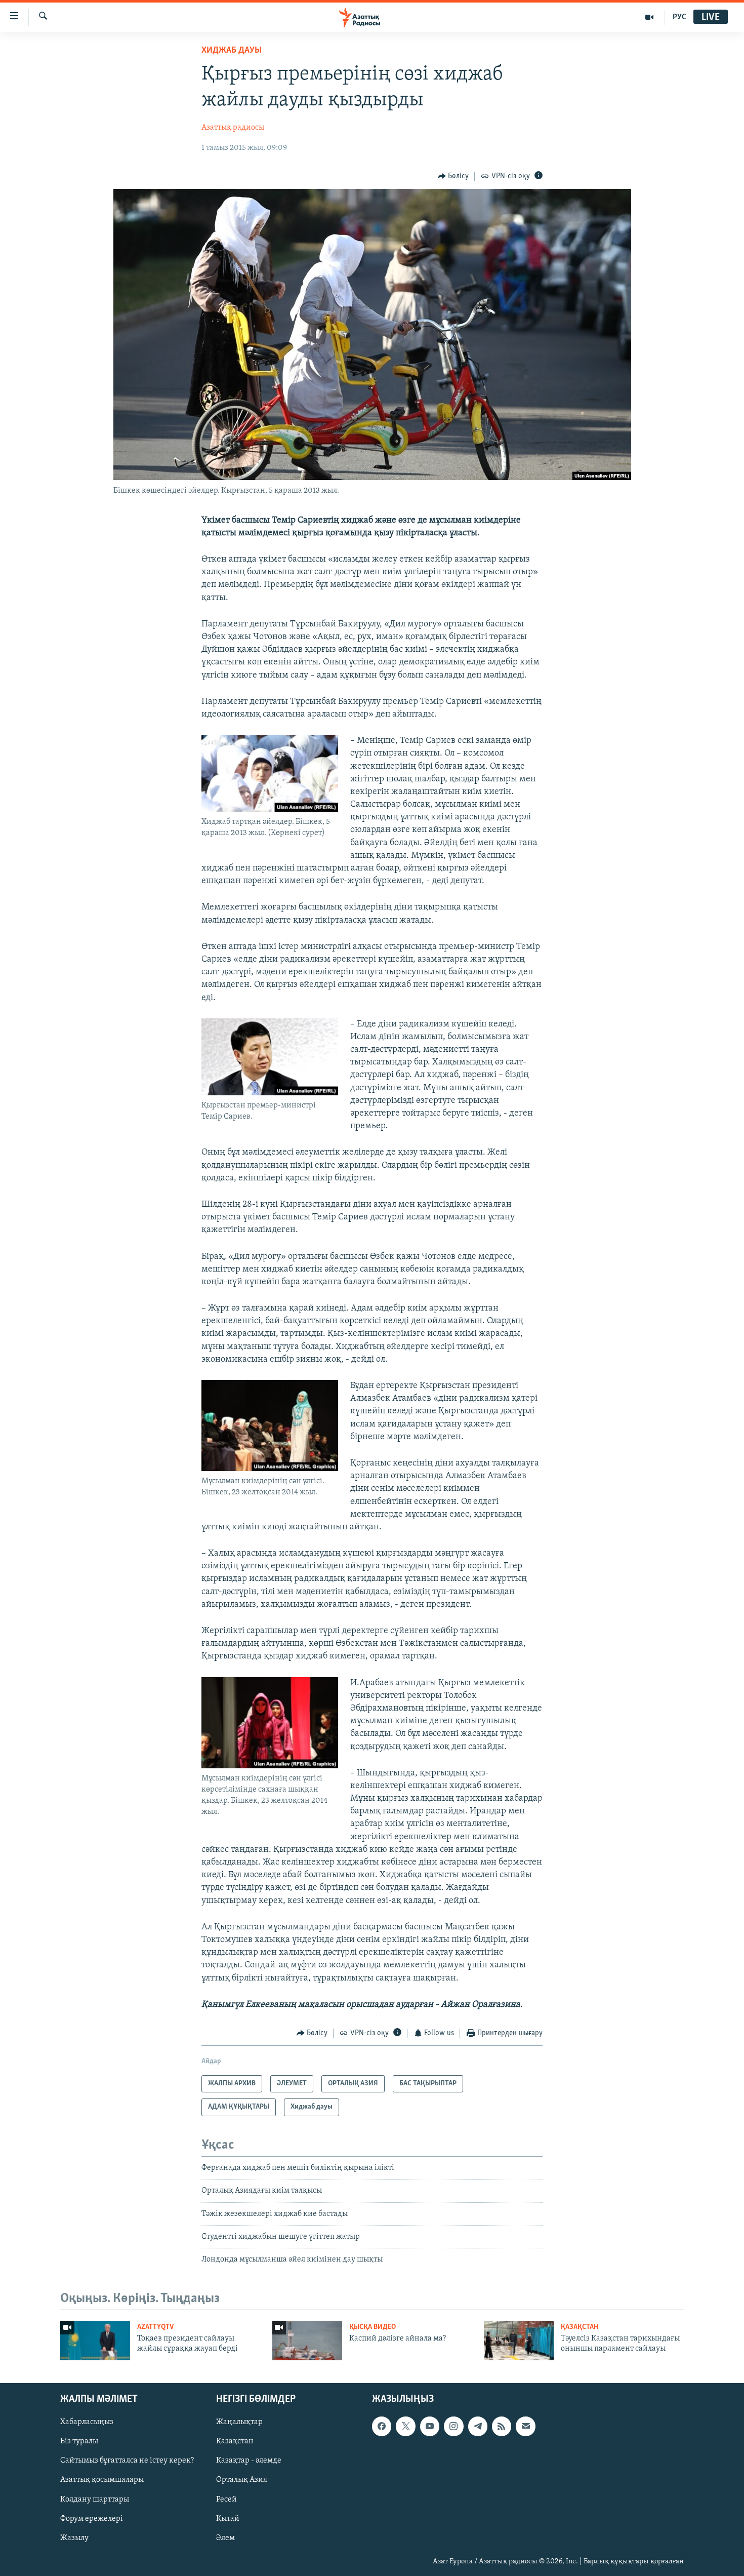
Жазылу (74, 2538)
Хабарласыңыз (87, 2423)
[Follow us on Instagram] (453, 2427)
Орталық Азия (242, 2480)
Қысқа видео (373, 2327)
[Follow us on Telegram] (478, 2427)
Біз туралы (79, 2442)
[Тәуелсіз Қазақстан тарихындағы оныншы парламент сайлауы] (519, 2341)
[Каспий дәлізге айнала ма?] (307, 2341)
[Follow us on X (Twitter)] (405, 2427)
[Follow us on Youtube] (430, 2427)
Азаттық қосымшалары (102, 2480)
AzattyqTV (155, 2327)
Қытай (228, 2519)
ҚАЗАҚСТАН (580, 2327)
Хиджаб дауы (232, 51)
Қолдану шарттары (95, 2500)
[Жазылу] (525, 2427)
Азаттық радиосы (233, 128)
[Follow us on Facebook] (382, 2427)
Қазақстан (235, 2442)
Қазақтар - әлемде (249, 2461)
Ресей (226, 2500)
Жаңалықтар (239, 2423)
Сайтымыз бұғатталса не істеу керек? (127, 2461)
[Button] (453, 176)
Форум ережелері (92, 2519)
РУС (679, 17)
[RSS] (502, 2427)
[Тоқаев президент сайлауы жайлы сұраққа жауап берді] (95, 2341)
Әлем (225, 2538)
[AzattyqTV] (650, 17)
